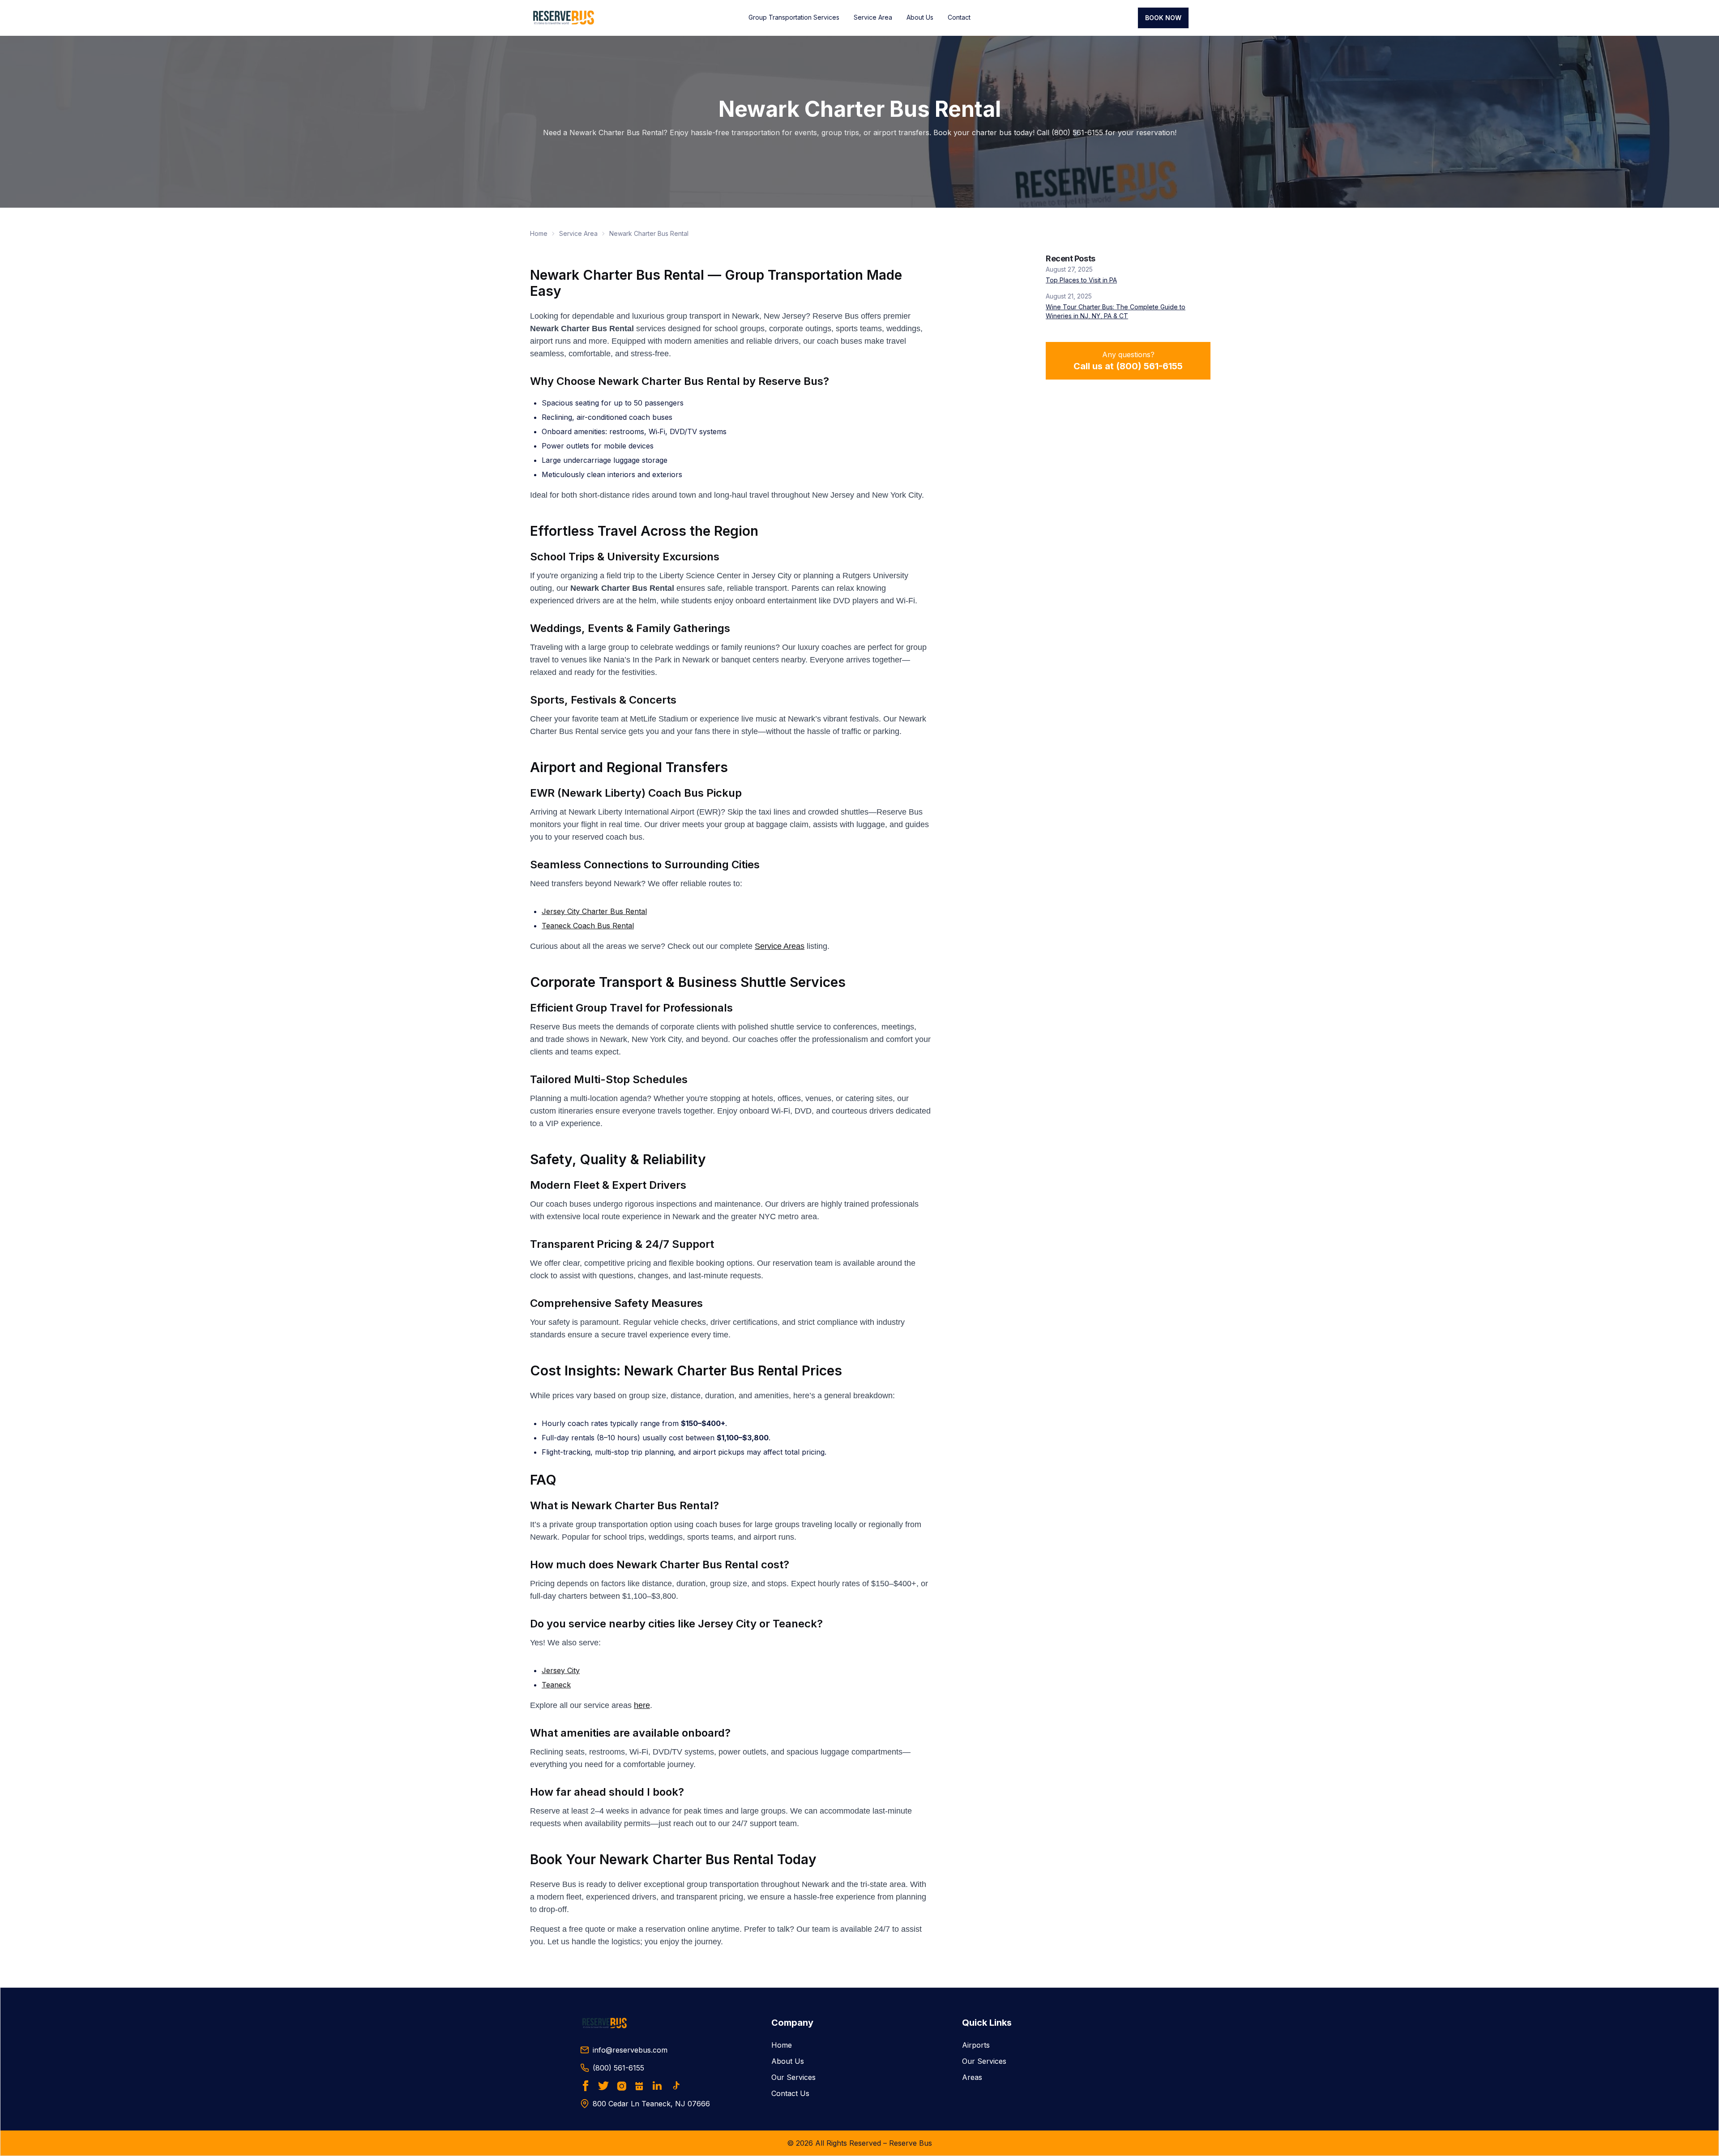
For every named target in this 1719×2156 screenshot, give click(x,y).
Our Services (793, 2077)
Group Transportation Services (794, 17)
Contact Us (790, 2093)
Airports (976, 2045)
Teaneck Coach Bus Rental (588, 926)
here (642, 1705)
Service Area (873, 17)
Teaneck (556, 1685)
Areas (972, 2077)
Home (539, 233)
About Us (920, 17)
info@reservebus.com (630, 2050)
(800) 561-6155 (618, 2068)
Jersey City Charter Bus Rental (594, 911)
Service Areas (780, 946)
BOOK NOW (1163, 18)
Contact (959, 17)
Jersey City (561, 1670)
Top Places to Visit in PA (1081, 280)
